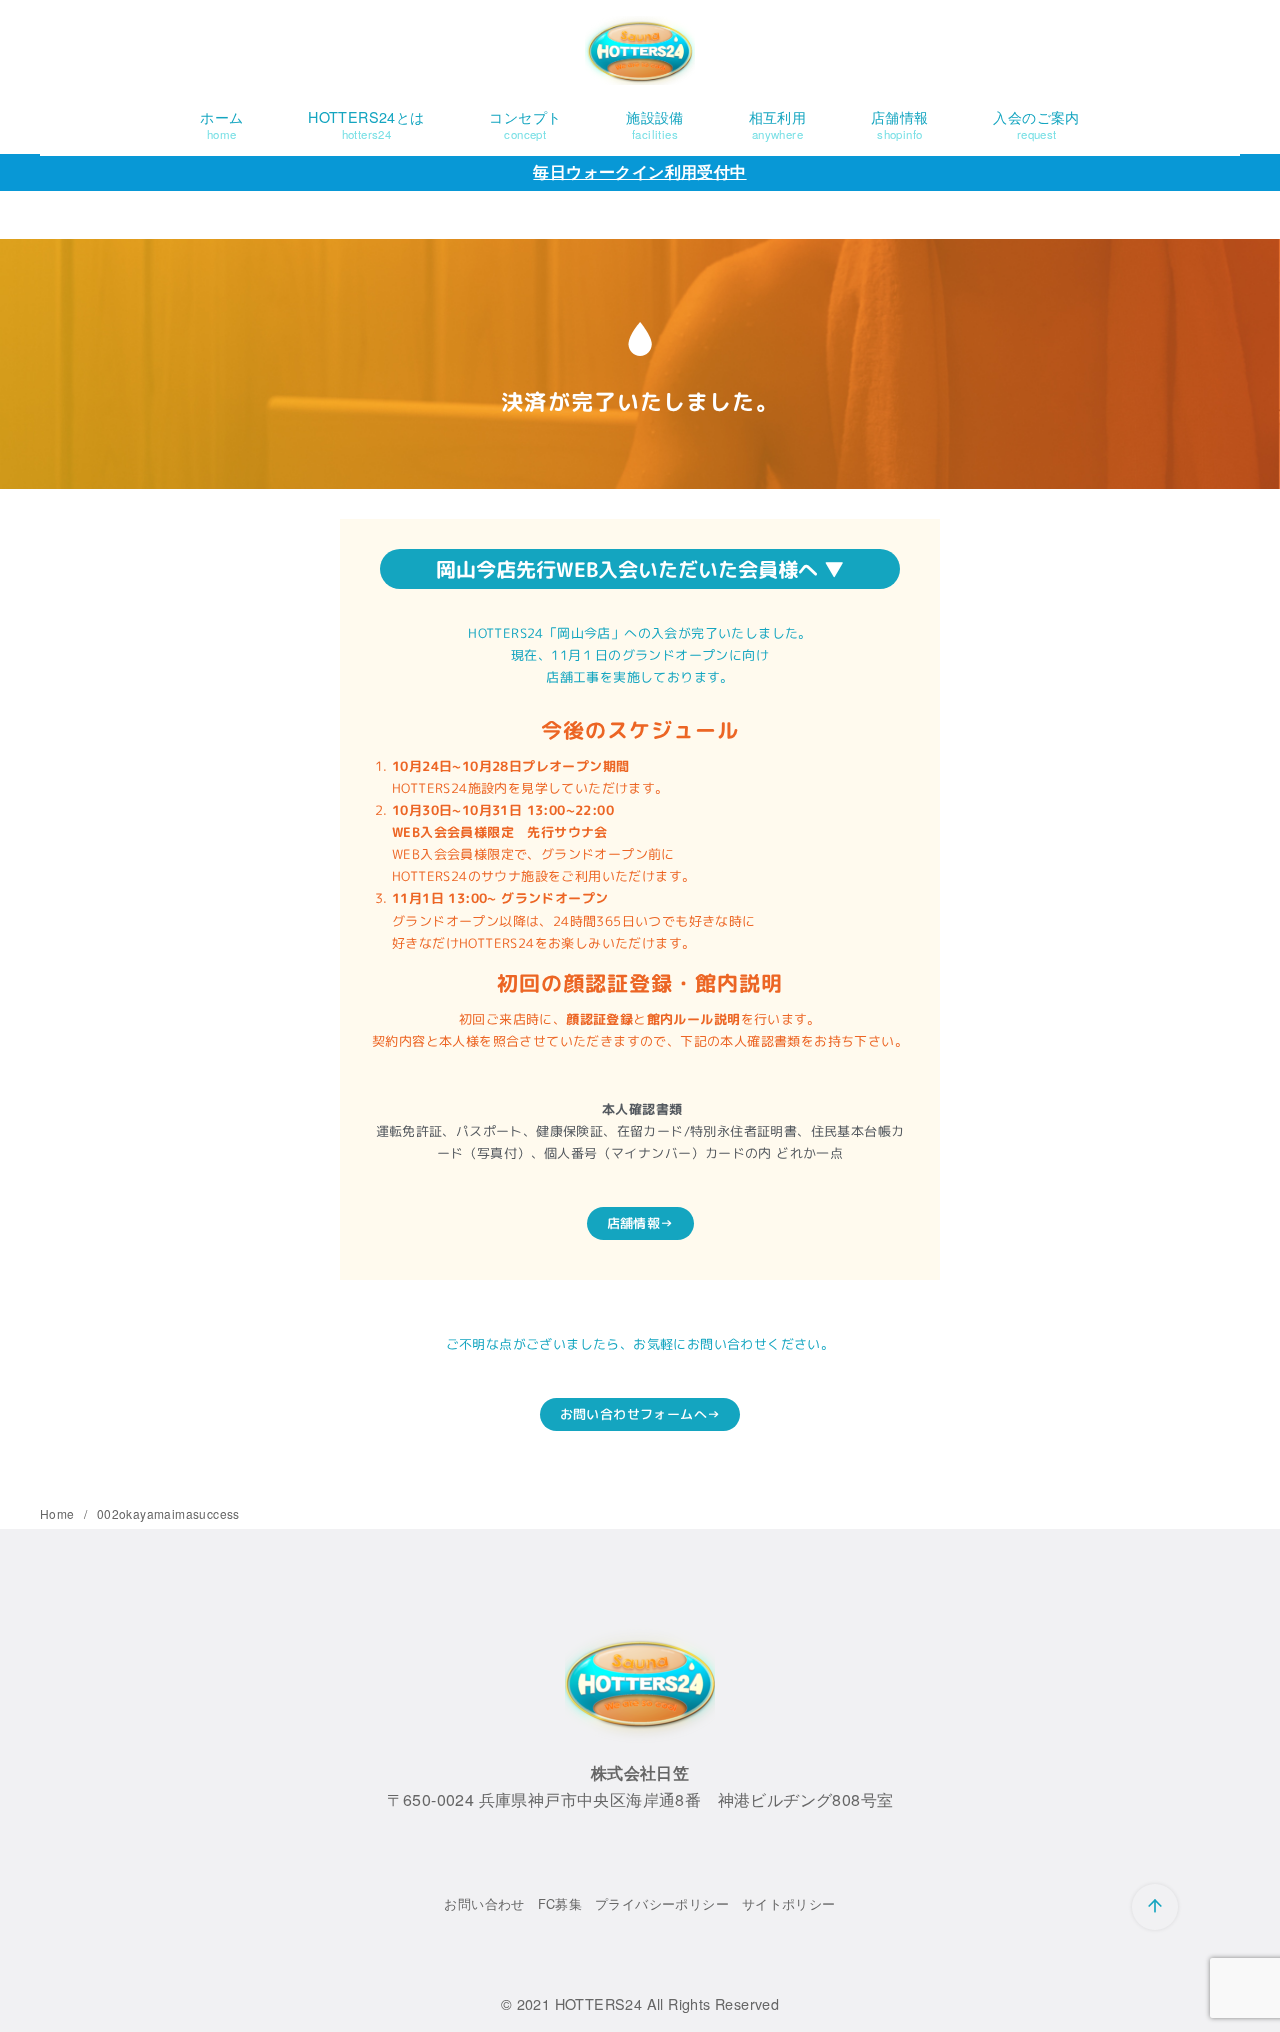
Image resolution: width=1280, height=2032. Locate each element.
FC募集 (560, 1903)
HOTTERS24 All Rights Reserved (667, 2003)
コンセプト (525, 124)
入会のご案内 (1036, 124)
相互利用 (778, 124)
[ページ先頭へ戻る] (1155, 1907)
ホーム (221, 124)
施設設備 (655, 124)
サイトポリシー (789, 1903)
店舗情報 (900, 124)
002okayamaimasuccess (168, 1513)
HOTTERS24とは (366, 124)
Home (59, 1513)
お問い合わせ (484, 1903)
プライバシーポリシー (662, 1903)
